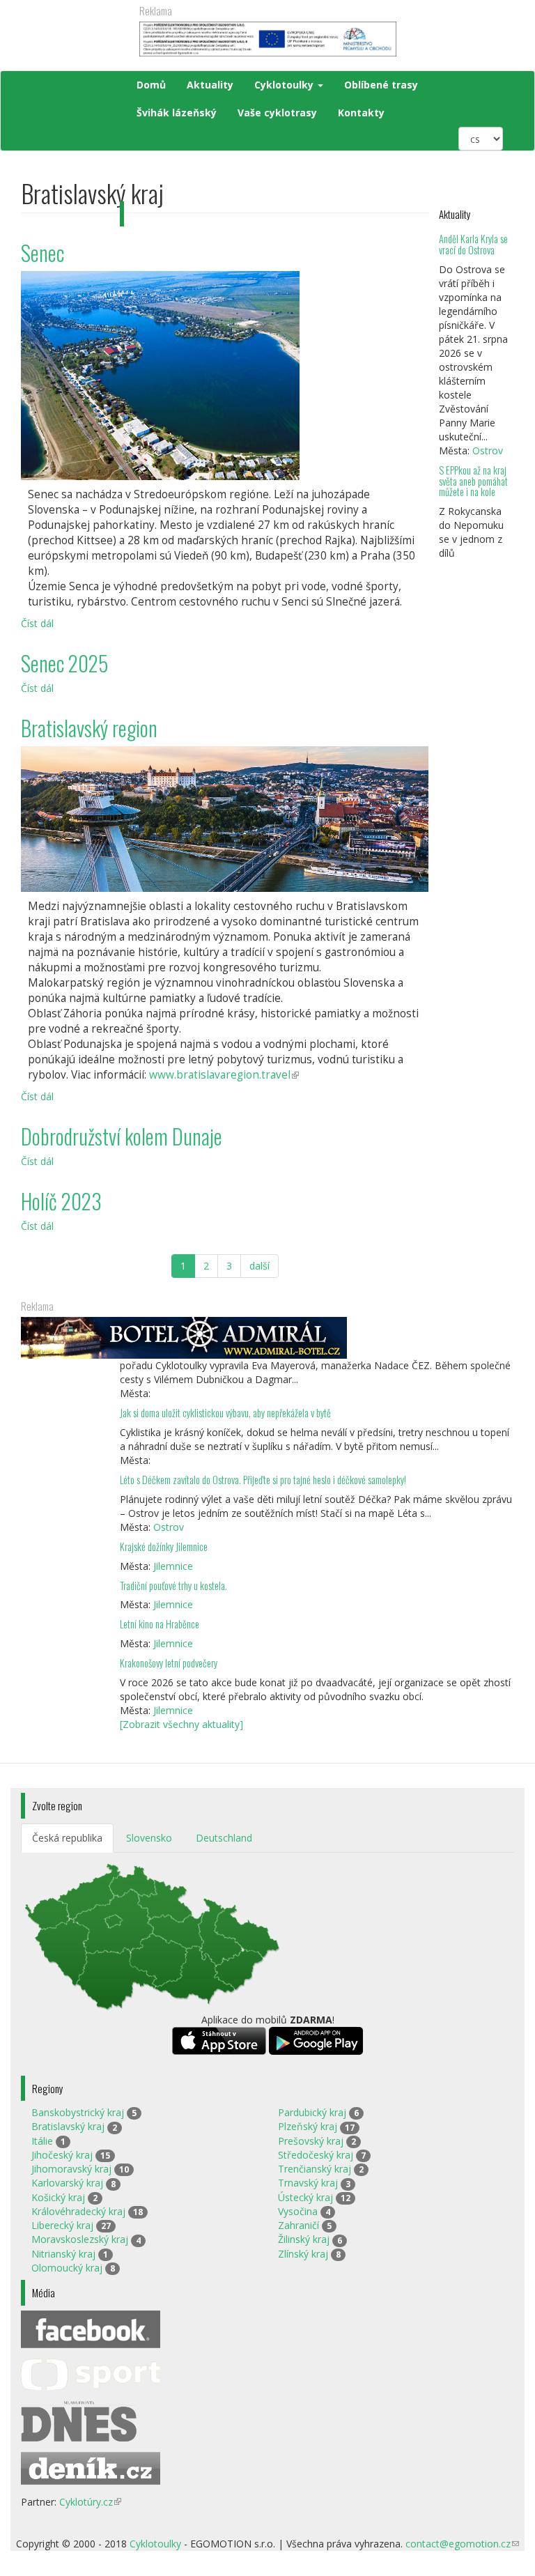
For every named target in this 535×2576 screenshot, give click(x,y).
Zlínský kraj (303, 2254)
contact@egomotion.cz (462, 2544)
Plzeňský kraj (308, 2126)
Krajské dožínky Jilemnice (164, 1547)
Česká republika (67, 1838)
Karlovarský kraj (67, 2183)
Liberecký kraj (62, 2225)
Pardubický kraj (312, 2112)
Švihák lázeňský (177, 113)
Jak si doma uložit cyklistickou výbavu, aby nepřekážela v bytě (225, 1413)
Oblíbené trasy (381, 85)
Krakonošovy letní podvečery (169, 1663)
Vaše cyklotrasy (277, 113)
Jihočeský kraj (62, 2155)
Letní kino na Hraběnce (160, 1624)
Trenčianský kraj (315, 2169)
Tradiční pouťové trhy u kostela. (173, 1586)
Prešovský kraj (311, 2141)
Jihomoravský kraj (71, 2169)
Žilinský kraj (304, 2239)
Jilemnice (173, 1566)
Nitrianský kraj (63, 2254)
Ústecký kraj (305, 2197)
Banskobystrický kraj (78, 2112)
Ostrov (488, 450)
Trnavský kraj (308, 2183)
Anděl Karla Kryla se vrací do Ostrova (473, 244)
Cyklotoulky (285, 85)
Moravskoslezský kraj (80, 2239)
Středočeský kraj (316, 2155)
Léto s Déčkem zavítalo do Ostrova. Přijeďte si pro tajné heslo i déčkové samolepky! (263, 1480)
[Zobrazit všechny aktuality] (181, 1724)
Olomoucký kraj (67, 2268)
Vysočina (298, 2211)
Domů (151, 85)
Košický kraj (58, 2197)
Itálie (42, 2141)
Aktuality (210, 85)
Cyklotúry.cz (90, 2502)
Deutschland (224, 1838)
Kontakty (361, 113)
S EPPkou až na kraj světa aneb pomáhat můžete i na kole (473, 481)
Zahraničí (298, 2225)
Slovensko (149, 1838)
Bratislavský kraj (68, 2126)
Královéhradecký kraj (78, 2211)
